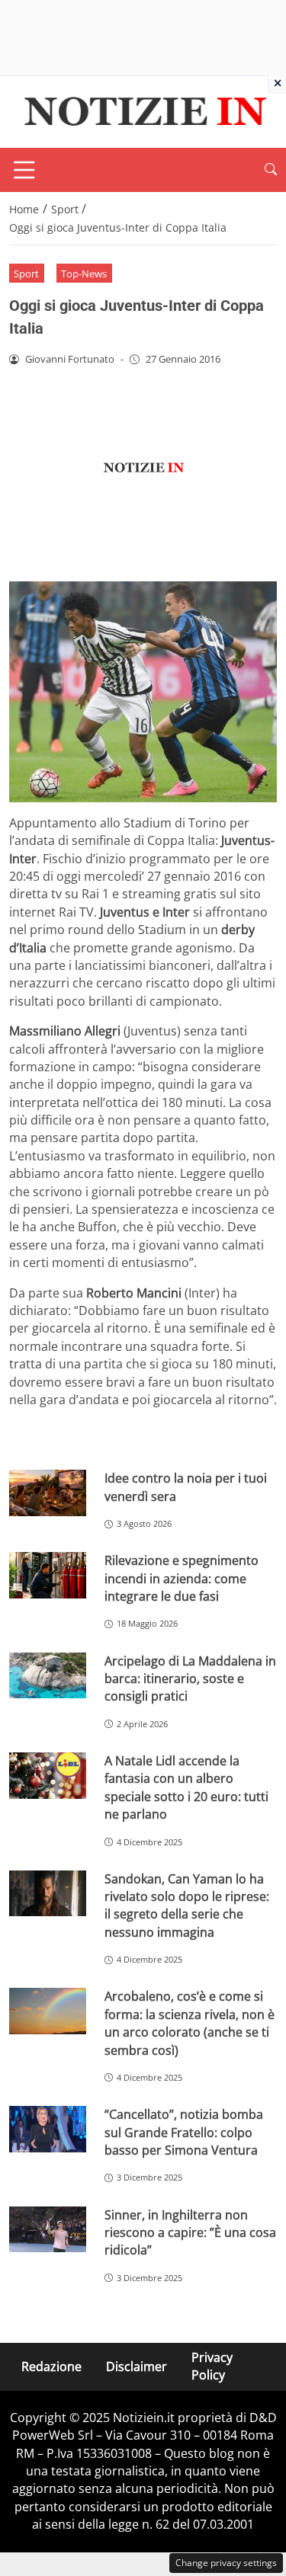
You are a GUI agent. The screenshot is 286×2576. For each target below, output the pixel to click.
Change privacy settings (226, 2563)
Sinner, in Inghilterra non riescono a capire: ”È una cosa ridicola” (190, 2233)
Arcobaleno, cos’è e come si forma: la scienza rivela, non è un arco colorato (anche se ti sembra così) (190, 2023)
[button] (271, 170)
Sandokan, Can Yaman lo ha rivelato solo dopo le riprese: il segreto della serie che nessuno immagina (187, 1906)
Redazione (51, 2366)
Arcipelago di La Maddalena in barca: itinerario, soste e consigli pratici (190, 1679)
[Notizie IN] (143, 110)
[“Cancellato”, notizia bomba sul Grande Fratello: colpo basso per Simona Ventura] (48, 2129)
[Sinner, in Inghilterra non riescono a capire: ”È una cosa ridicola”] (48, 2230)
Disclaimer (137, 2366)
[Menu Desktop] (24, 170)
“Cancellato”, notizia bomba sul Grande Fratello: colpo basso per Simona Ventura (184, 2132)
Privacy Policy (212, 2366)
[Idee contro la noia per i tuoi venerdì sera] (48, 1493)
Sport (26, 274)
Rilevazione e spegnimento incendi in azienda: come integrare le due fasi (182, 1578)
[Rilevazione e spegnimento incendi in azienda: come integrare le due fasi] (48, 1575)
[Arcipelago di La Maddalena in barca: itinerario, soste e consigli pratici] (48, 1676)
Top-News (84, 274)
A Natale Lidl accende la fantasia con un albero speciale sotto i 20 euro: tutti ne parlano (186, 1787)
